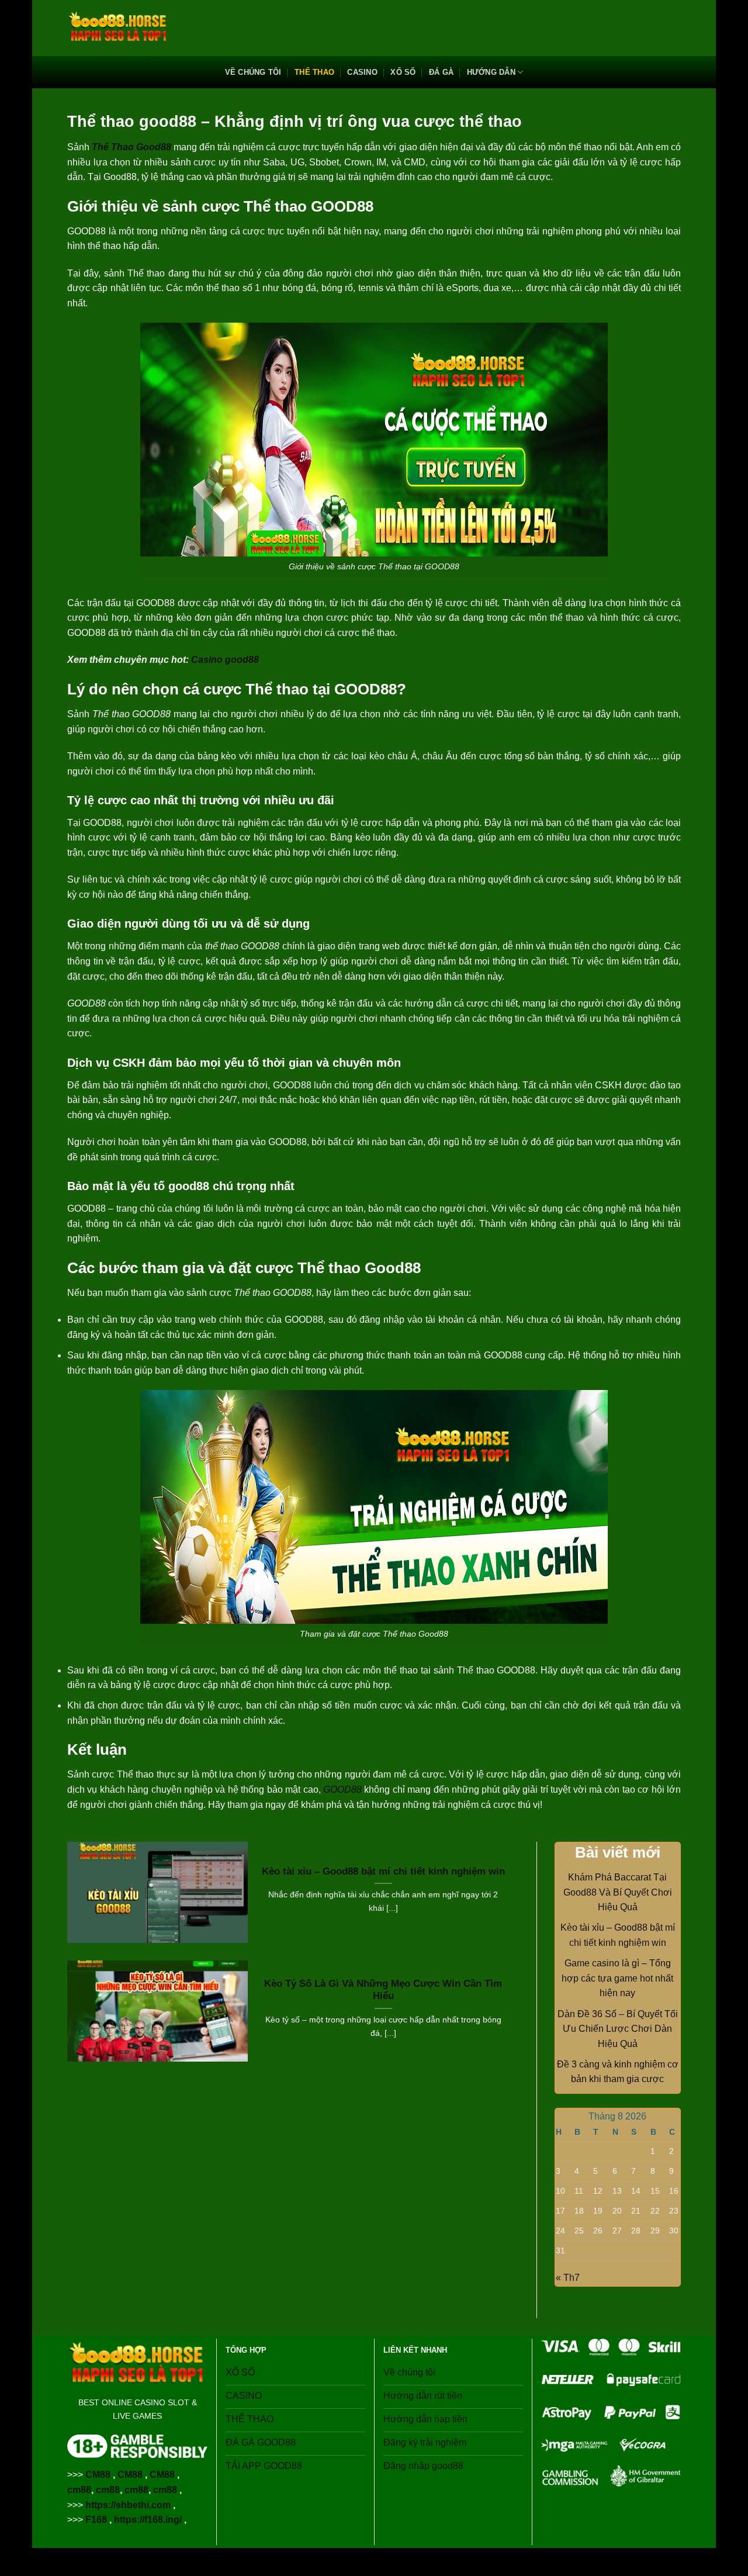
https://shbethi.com (128, 2505)
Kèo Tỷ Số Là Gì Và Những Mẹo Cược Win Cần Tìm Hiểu (383, 1990)
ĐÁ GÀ (441, 72)
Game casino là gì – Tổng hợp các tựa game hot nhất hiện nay (617, 1978)
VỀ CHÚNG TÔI (253, 72)
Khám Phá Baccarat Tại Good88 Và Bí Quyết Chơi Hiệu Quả (618, 1892)
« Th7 (568, 2278)
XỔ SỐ (403, 72)
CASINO (362, 72)
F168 (96, 2520)
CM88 (98, 2475)
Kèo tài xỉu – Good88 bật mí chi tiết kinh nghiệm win (383, 1871)
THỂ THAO (314, 72)
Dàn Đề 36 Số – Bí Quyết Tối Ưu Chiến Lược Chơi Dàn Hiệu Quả (618, 2029)
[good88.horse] (118, 28)
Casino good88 (224, 660)
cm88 (79, 2490)
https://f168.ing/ (148, 2520)
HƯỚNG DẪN (491, 72)
